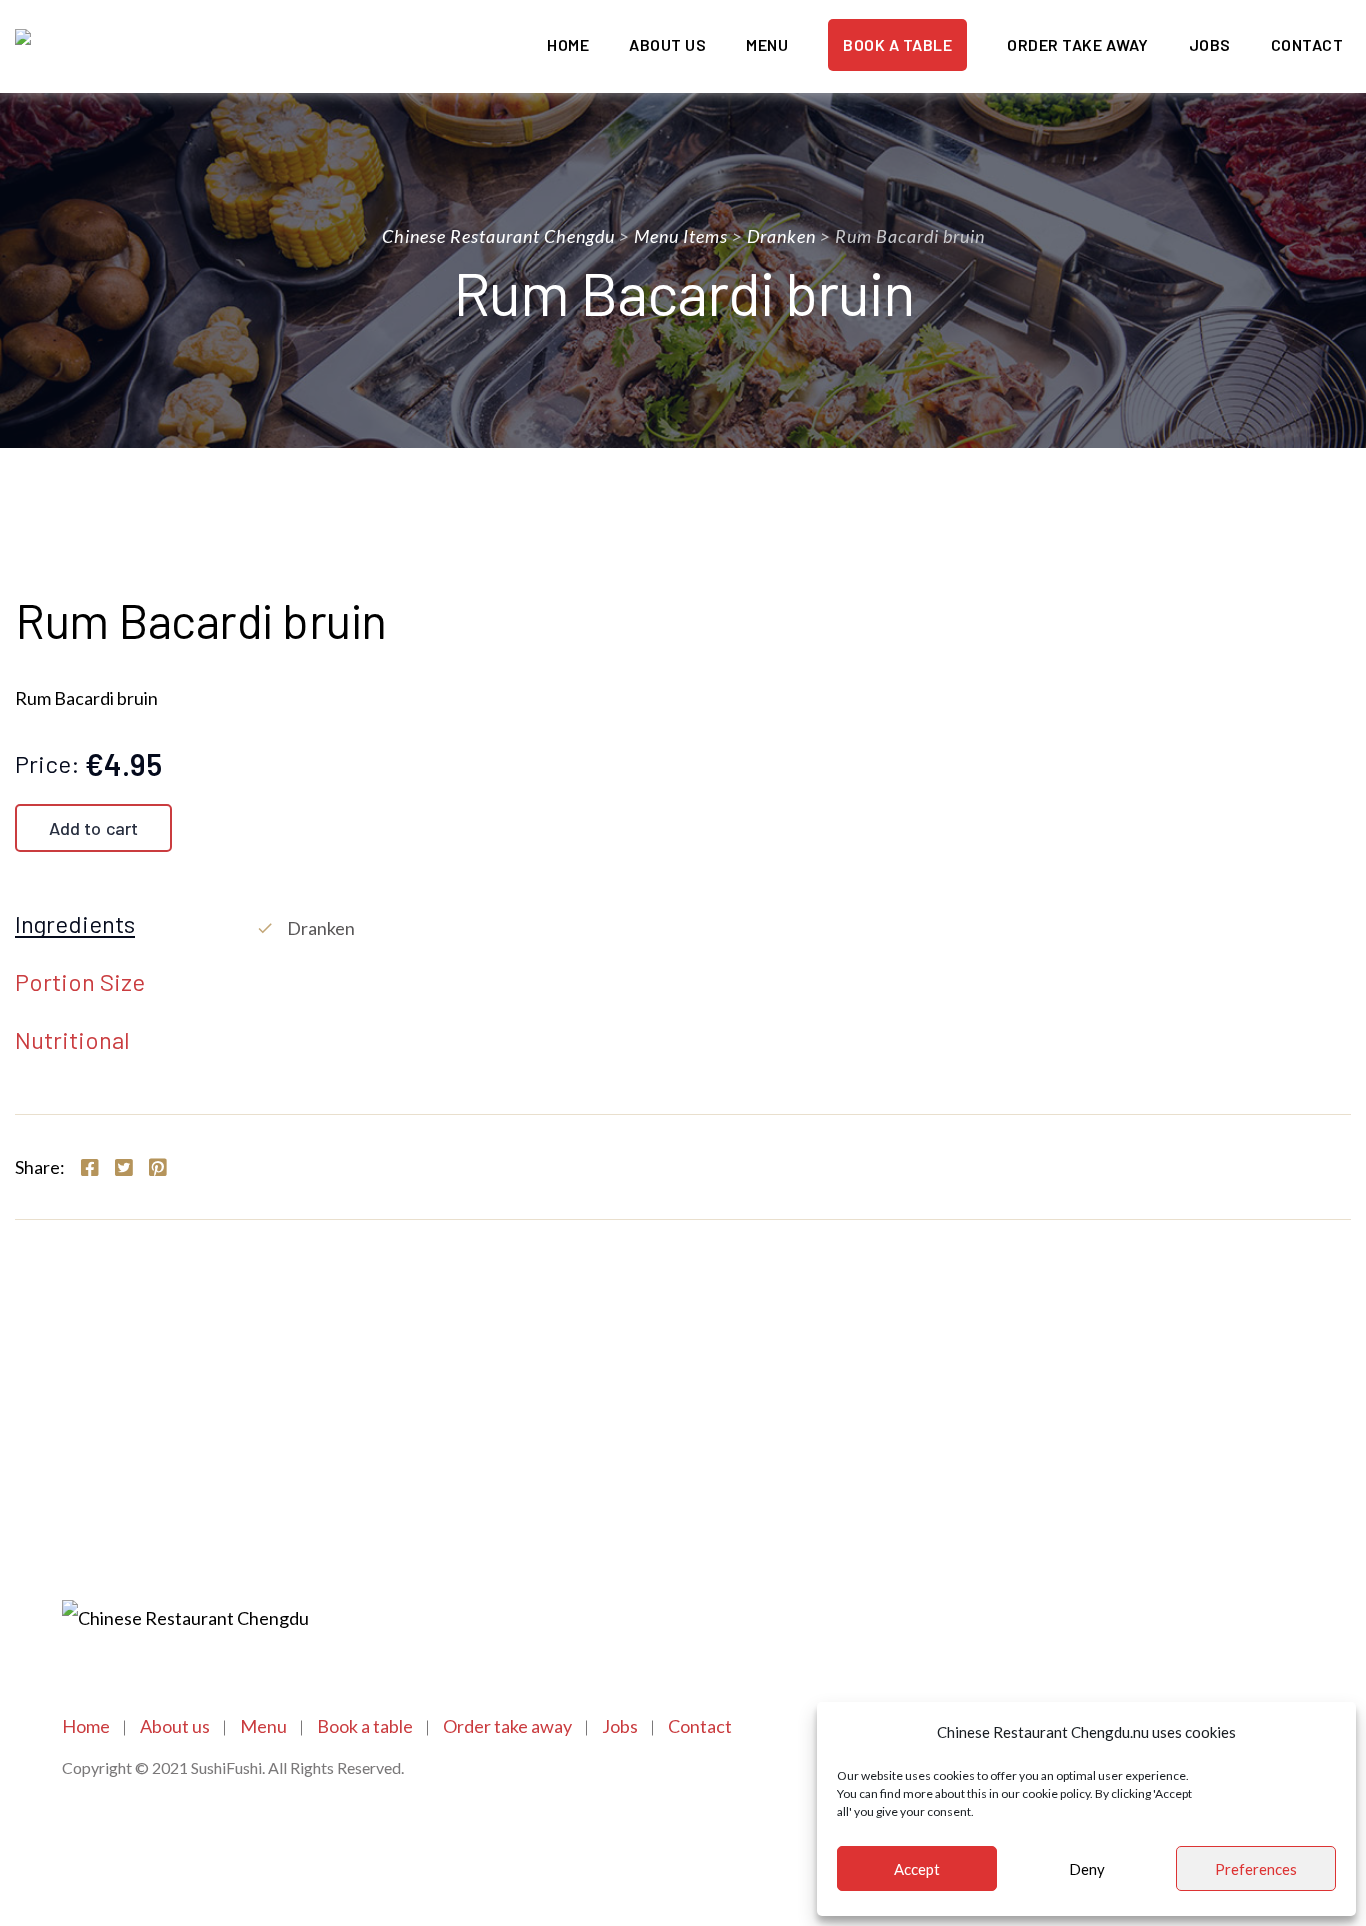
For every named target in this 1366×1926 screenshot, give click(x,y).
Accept (917, 1869)
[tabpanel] (803, 928)
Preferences (1256, 1869)
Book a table (897, 44)
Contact (1307, 44)
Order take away (1078, 44)
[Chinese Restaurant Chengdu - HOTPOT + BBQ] (138, 47)
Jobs (1210, 44)
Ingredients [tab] (75, 925)
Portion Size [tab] (80, 983)
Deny (1087, 1869)
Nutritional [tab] (72, 1041)
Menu (767, 44)
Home (568, 44)
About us (667, 44)
